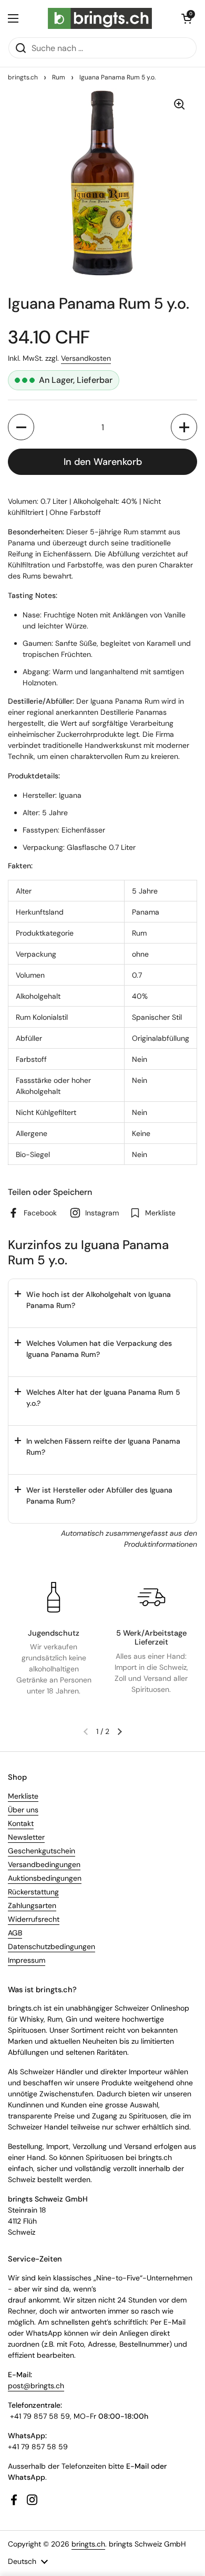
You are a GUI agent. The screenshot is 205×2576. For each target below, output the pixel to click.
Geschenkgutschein (42, 1851)
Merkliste (23, 1796)
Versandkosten (86, 358)
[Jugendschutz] (54, 1597)
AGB (15, 1933)
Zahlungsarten (32, 1905)
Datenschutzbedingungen (52, 1946)
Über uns (23, 1810)
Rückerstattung (33, 1892)
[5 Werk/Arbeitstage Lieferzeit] (151, 1597)
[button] (187, 18)
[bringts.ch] (100, 18)
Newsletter (26, 1837)
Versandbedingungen (44, 1864)
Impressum (27, 1960)
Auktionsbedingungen (45, 1878)
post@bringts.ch (36, 2386)
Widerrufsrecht (34, 1919)
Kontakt (21, 1823)
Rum (59, 77)
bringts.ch (23, 77)
